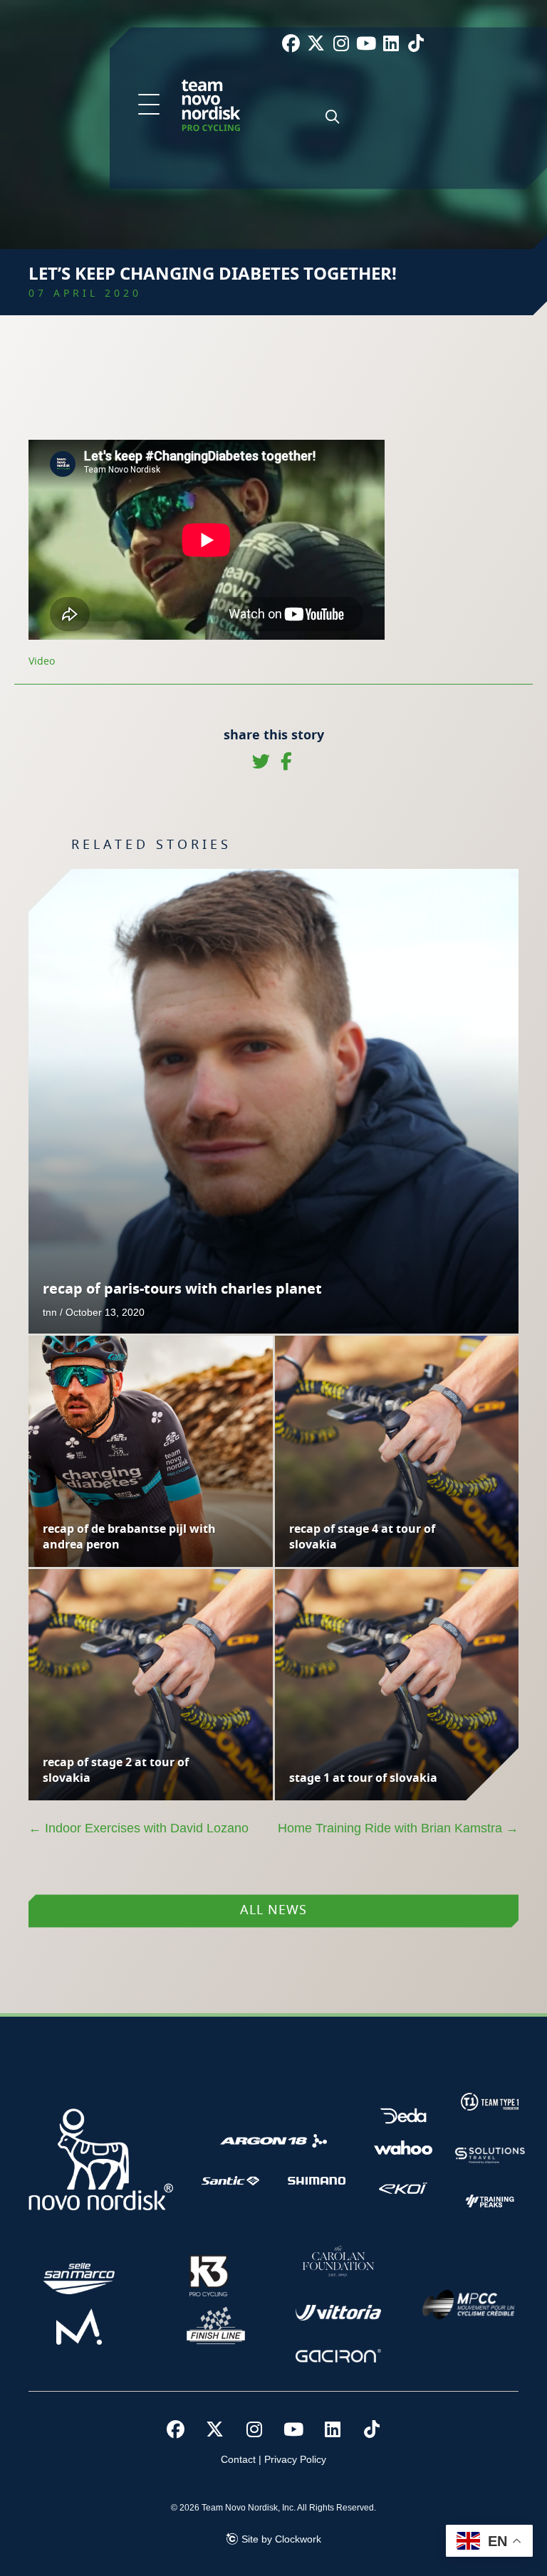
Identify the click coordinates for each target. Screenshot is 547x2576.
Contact (238, 2459)
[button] (149, 105)
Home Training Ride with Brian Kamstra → (398, 1828)
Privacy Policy (295, 2459)
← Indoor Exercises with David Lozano (139, 1828)
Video (42, 662)
